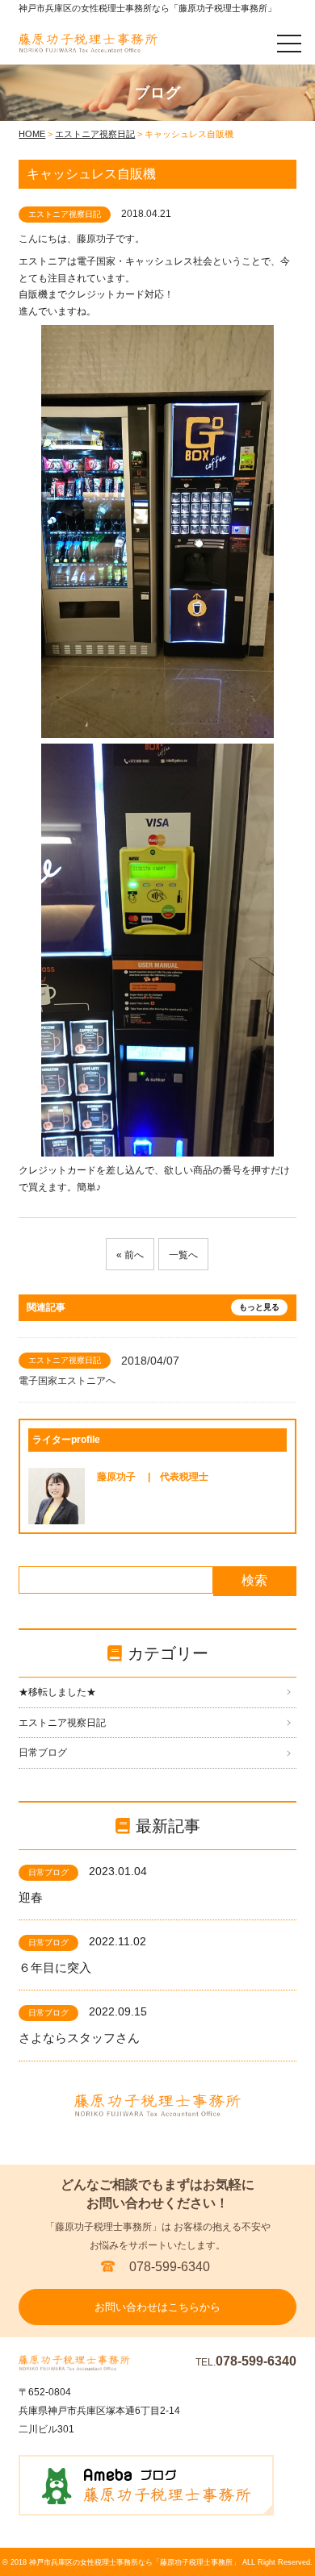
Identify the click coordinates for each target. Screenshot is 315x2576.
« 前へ (130, 1255)
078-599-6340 (170, 2267)
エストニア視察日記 (95, 134)
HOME (32, 134)
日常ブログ (43, 1753)
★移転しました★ (57, 1692)
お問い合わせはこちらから (157, 2307)
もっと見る (259, 1307)
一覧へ (183, 1255)
